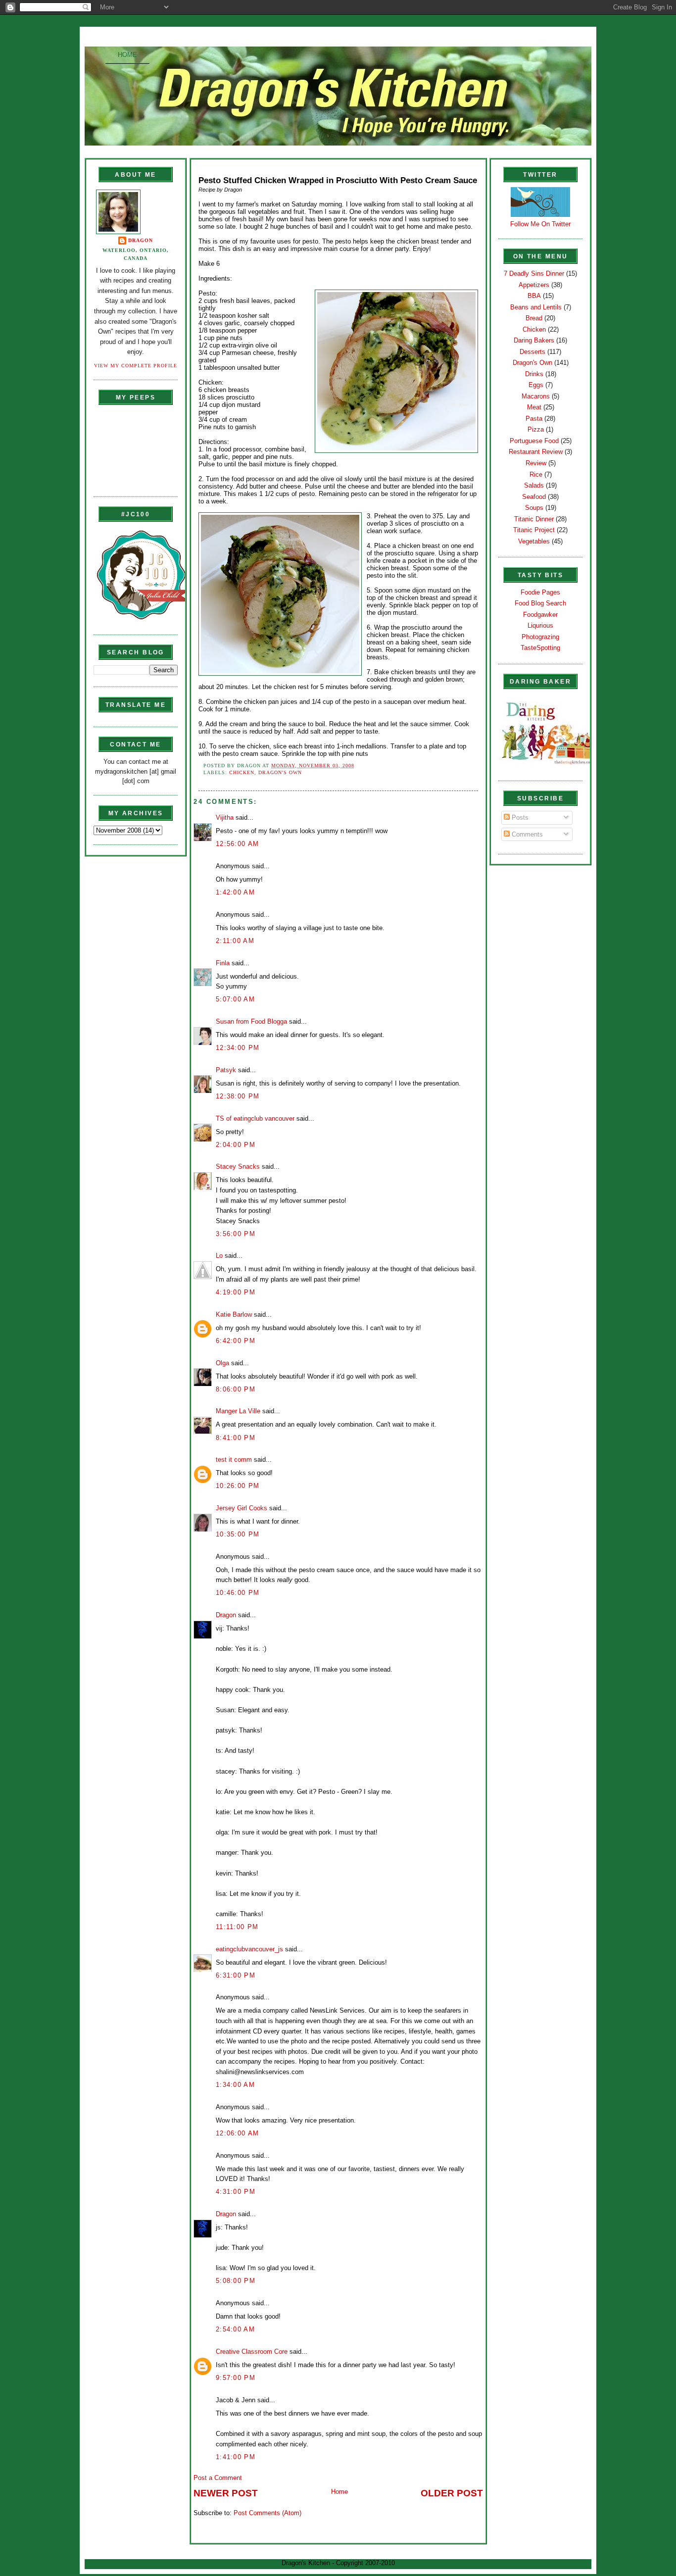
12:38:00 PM (238, 1096)
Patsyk (226, 1070)
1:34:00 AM (235, 2085)
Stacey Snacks (238, 1166)
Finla (223, 963)
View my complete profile (136, 366)
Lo (219, 1256)
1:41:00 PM (236, 2457)
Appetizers (534, 285)
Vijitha (225, 817)
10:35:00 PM (238, 1534)
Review (536, 463)
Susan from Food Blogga (251, 1021)
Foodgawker (540, 615)
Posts (519, 817)
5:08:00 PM (236, 2281)
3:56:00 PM (236, 1234)
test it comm (234, 1460)
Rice (536, 474)
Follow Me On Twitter (540, 224)
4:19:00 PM (236, 1292)
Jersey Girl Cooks (241, 1508)
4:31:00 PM (236, 2192)
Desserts (532, 352)
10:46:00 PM (238, 1593)
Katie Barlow (234, 1314)
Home (127, 55)
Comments (526, 834)
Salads (534, 485)
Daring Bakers (534, 340)
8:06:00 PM (236, 1389)
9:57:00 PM (236, 2378)
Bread (534, 318)
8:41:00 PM (236, 1438)
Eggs (536, 385)
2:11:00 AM (235, 941)
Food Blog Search (540, 603)
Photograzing (540, 637)
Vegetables (534, 541)
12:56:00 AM (237, 844)
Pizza (536, 429)
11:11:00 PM (237, 1927)
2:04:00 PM (236, 1145)
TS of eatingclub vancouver (255, 1118)
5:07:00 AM (235, 999)
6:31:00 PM (236, 1975)
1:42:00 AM (235, 892)
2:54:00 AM (235, 2329)
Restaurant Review (536, 452)
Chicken (242, 772)
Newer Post (226, 2493)
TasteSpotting (540, 648)
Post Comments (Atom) (267, 2513)
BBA (534, 296)
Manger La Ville (238, 1411)
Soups (534, 508)
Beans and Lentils (536, 307)
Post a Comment (218, 2478)
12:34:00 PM (238, 1048)
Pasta (534, 419)
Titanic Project (534, 530)
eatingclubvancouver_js (249, 1949)
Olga (222, 1363)
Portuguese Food (534, 441)
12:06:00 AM (237, 2133)
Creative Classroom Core (252, 2352)
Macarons (536, 396)
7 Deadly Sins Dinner (534, 273)
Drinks (534, 374)
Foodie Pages (540, 592)
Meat (534, 407)
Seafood (534, 497)
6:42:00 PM (236, 1341)
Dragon (141, 240)
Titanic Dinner (534, 519)
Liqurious (540, 625)
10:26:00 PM (238, 1486)
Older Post (452, 2493)
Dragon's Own (280, 772)
